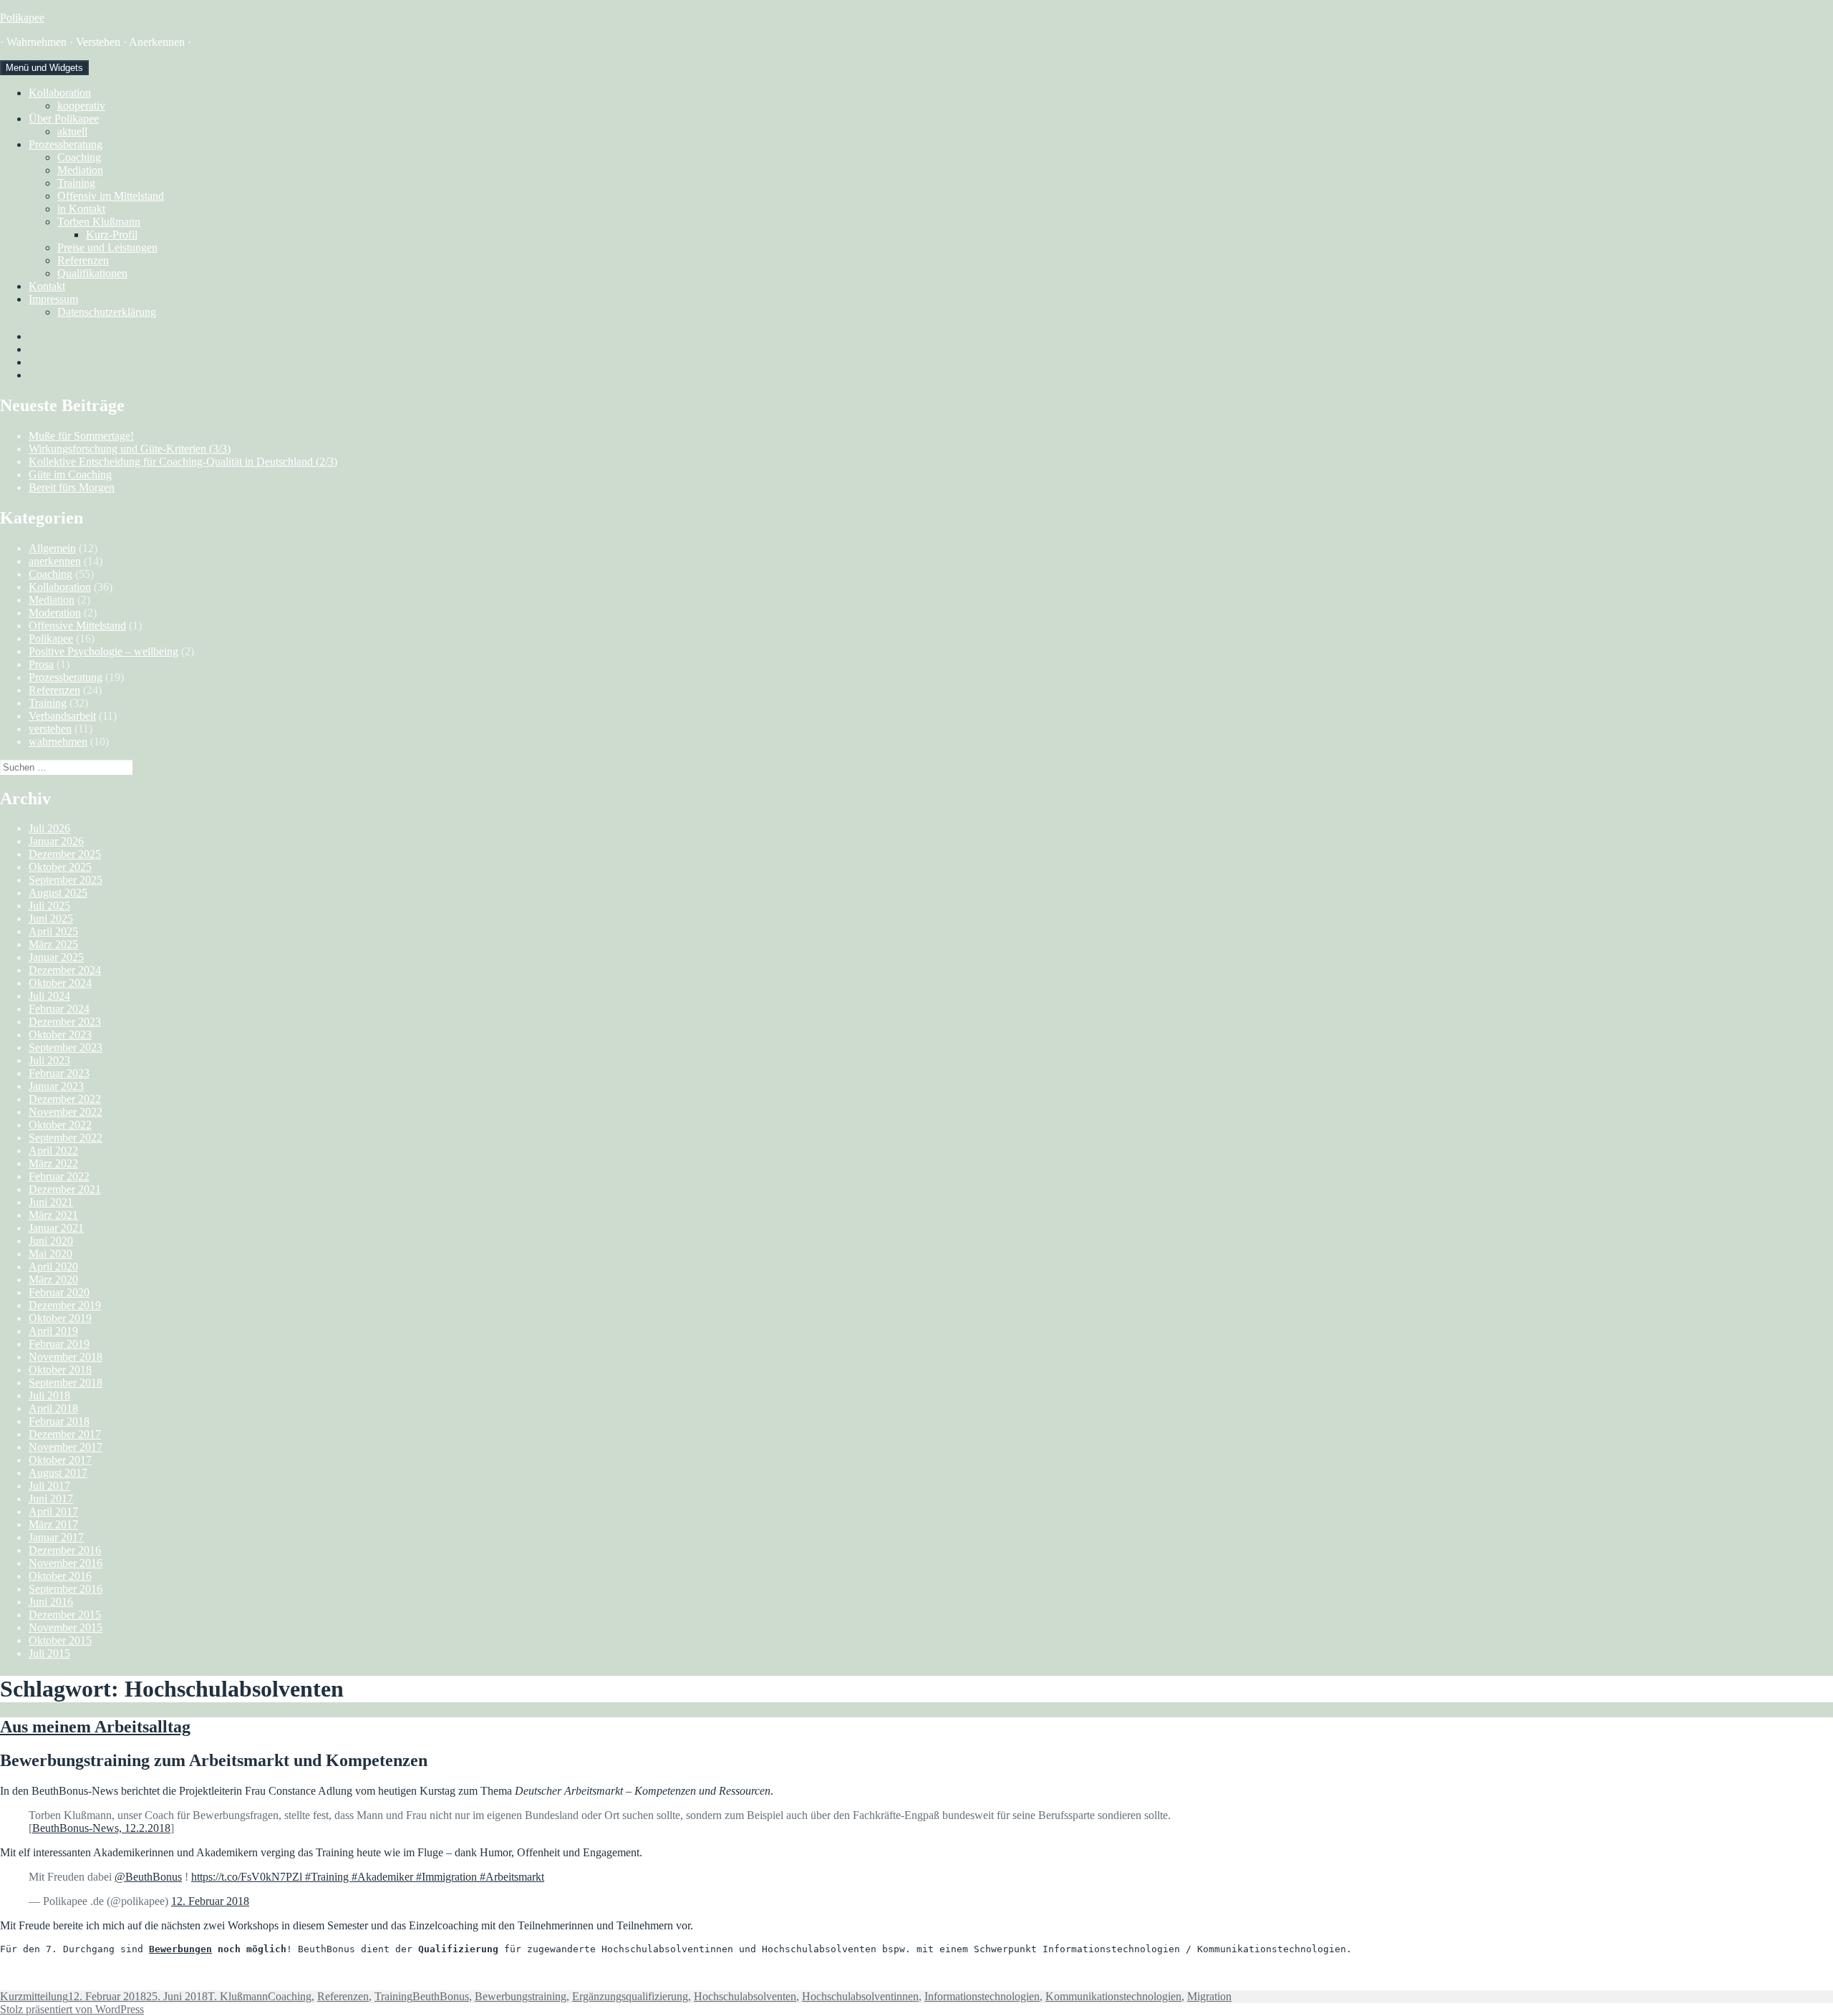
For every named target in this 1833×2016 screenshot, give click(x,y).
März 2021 (53, 1215)
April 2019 (53, 1331)
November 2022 (66, 1112)
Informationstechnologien (982, 1996)
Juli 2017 (49, 1486)
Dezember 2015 (65, 1615)
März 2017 (53, 1524)
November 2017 (66, 1447)
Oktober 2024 (60, 983)
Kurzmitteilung (34, 1996)
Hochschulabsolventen (745, 1996)
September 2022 (66, 1138)
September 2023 (66, 1047)
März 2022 (53, 1163)
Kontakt (47, 286)
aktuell (72, 131)
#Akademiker (384, 1877)
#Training (327, 1877)
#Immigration (448, 1877)
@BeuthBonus (148, 1877)
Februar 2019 (59, 1344)
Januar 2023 (56, 1086)
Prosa (41, 664)
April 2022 (53, 1151)
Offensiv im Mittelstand (111, 196)
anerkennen (55, 561)
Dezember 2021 (65, 1189)
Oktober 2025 (60, 867)
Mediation (80, 170)
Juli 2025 (49, 906)
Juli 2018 (49, 1395)
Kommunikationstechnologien (1113, 1996)
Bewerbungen (180, 1949)
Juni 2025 (51, 918)
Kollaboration (60, 93)
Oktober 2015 (60, 1640)
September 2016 (66, 1589)
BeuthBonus (441, 1996)
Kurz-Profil (112, 235)
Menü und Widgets (44, 68)
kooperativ (81, 106)
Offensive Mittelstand (77, 626)
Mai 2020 (50, 1254)
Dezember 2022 (65, 1099)
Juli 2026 (49, 828)
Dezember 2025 (65, 854)
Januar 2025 (56, 957)
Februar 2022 (59, 1176)
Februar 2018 (59, 1421)
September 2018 (66, 1383)
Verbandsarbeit (62, 716)
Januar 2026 (56, 841)
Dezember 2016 (65, 1550)
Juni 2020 (51, 1241)
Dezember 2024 (65, 970)
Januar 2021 (56, 1228)
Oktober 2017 (60, 1460)
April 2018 (53, 1408)
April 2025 (53, 931)
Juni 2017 (51, 1499)
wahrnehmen (58, 742)
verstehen (50, 729)
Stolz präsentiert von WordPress (72, 2009)
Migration (1209, 1996)
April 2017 (53, 1511)
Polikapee (22, 18)
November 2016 (66, 1563)
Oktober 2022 (60, 1125)
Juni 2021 (51, 1202)
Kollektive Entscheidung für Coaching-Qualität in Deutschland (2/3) (183, 462)
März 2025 (53, 944)
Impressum (53, 299)
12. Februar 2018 (210, 1901)
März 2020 (53, 1279)
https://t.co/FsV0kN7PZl (247, 1877)
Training (76, 183)
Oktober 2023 (60, 1034)
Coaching (79, 157)
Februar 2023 (59, 1073)
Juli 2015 (49, 1653)
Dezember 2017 (65, 1434)
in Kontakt (81, 209)
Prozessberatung (66, 144)
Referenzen (83, 260)
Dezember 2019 (65, 1305)
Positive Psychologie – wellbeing (103, 651)
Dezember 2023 (65, 1022)
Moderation (55, 613)
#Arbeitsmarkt (512, 1877)
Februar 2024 (59, 1009)
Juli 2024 (49, 996)
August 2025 (58, 893)
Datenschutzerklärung (107, 312)
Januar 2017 (56, 1537)
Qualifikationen (92, 273)
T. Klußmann (238, 1996)
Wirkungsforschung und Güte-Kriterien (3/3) (130, 449)
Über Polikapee (64, 119)
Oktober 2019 (60, 1318)
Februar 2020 (59, 1292)
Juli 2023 (49, 1060)
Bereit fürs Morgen (72, 487)
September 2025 (66, 880)
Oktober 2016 (60, 1576)
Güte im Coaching (70, 474)
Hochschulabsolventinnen (860, 1996)
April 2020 (53, 1267)
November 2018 (66, 1357)
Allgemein (52, 548)
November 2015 (66, 1627)
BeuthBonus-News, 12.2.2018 (101, 1828)
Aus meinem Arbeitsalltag (95, 1727)
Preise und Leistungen (107, 247)
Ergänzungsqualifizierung (630, 1996)
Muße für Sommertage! (81, 436)
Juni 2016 (51, 1602)
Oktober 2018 (60, 1370)
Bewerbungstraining (521, 1996)
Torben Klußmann (99, 222)
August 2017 (58, 1473)
